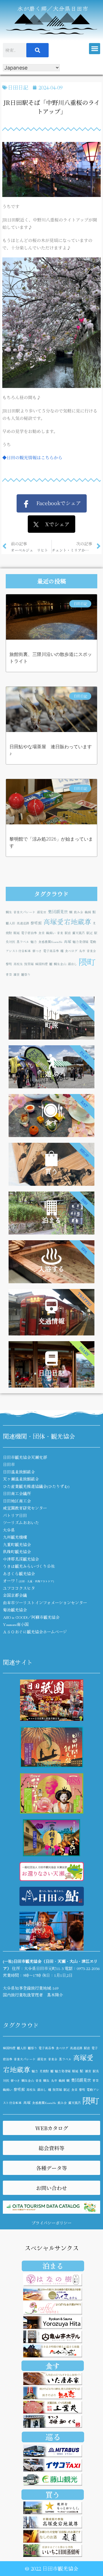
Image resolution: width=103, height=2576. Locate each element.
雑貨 (17, 974)
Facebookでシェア (55, 503)
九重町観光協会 (17, 1544)
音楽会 (91, 951)
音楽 (60, 933)
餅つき (37, 951)
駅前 (68, 933)
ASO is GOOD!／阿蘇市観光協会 (31, 1617)
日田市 (9, 1464)
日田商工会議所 (17, 1493)
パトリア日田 (15, 1515)
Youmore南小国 (16, 1624)
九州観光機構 (15, 1537)
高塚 (68, 941)
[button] (95, 49)
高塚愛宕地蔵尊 (67, 921)
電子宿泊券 (29, 933)
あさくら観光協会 (19, 1573)
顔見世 (42, 912)
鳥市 (82, 951)
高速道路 (23, 923)
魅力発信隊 (81, 942)
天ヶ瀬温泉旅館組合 (21, 1479)
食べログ (71, 951)
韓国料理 (41, 964)
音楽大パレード (24, 912)
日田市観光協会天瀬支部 (25, 1457)
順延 (17, 933)
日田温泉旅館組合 (19, 1472)
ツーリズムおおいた (21, 1522)
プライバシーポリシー (51, 2223)
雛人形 (10, 923)
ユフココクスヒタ (19, 1588)
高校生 (18, 964)
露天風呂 (79, 933)
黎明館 (36, 923)
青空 (9, 974)
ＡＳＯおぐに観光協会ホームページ (35, 1632)
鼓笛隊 (29, 964)
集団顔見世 (58, 911)
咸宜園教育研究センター (25, 1508)
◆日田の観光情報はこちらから (32, 457)
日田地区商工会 (17, 1501)
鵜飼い (51, 933)
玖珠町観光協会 (17, 1552)
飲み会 (79, 912)
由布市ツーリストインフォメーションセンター (45, 1603)
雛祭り (26, 974)
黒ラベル (23, 942)
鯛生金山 (60, 964)
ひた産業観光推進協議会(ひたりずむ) (36, 1486)
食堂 (41, 933)
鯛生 (9, 912)
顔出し (73, 964)
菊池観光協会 (15, 1610)
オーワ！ (28, 1581)
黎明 (9, 964)
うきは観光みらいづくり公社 (29, 1566)
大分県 (9, 1530)
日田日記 (18, 87)
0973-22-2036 (88, 1968)
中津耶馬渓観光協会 (21, 1559)
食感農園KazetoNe (50, 942)
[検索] (37, 50)
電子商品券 (51, 951)
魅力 (34, 942)
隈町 (87, 961)
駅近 (90, 933)
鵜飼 (88, 912)
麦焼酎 (44, 2071)
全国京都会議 (15, 1595)
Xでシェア (54, 524)
